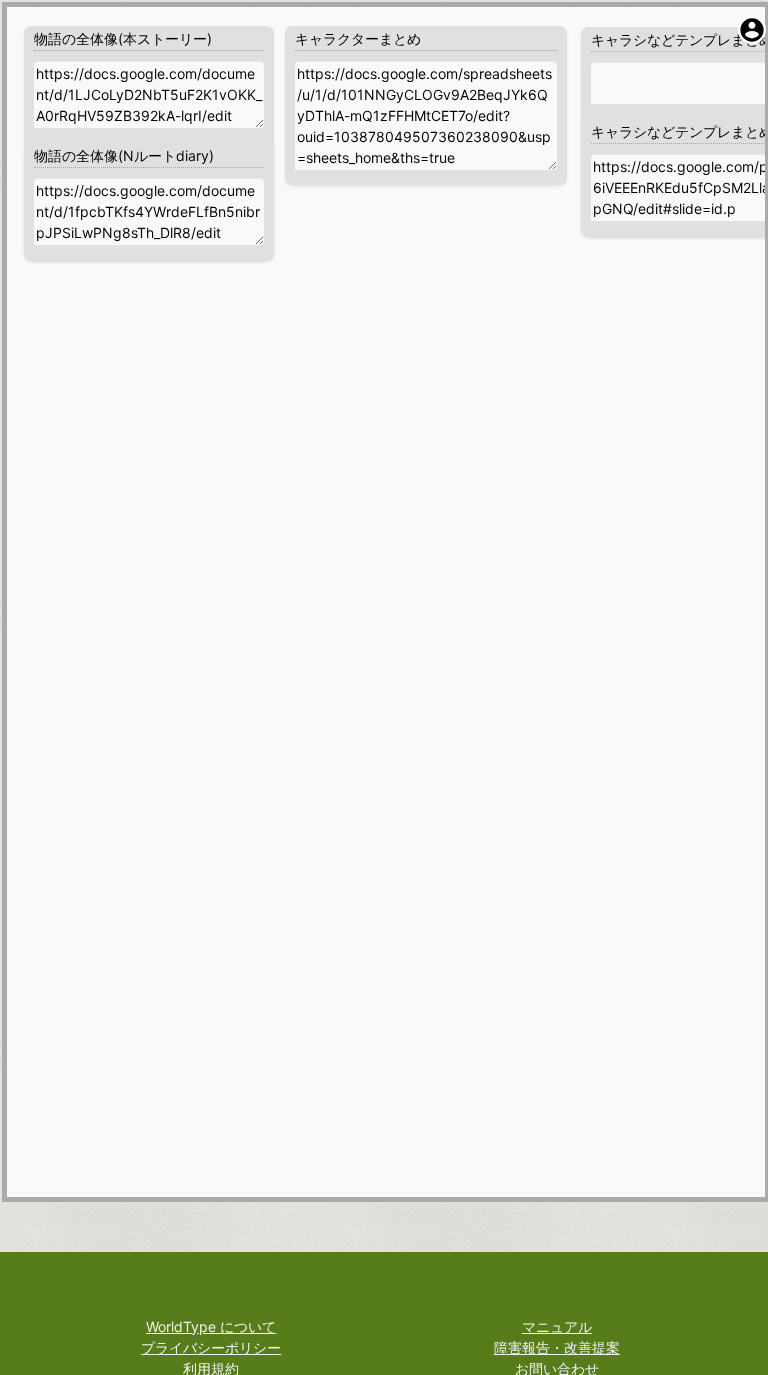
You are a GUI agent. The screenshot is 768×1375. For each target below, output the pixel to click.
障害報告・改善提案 (557, 1347)
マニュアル (557, 1326)
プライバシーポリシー (211, 1347)
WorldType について (211, 1326)
